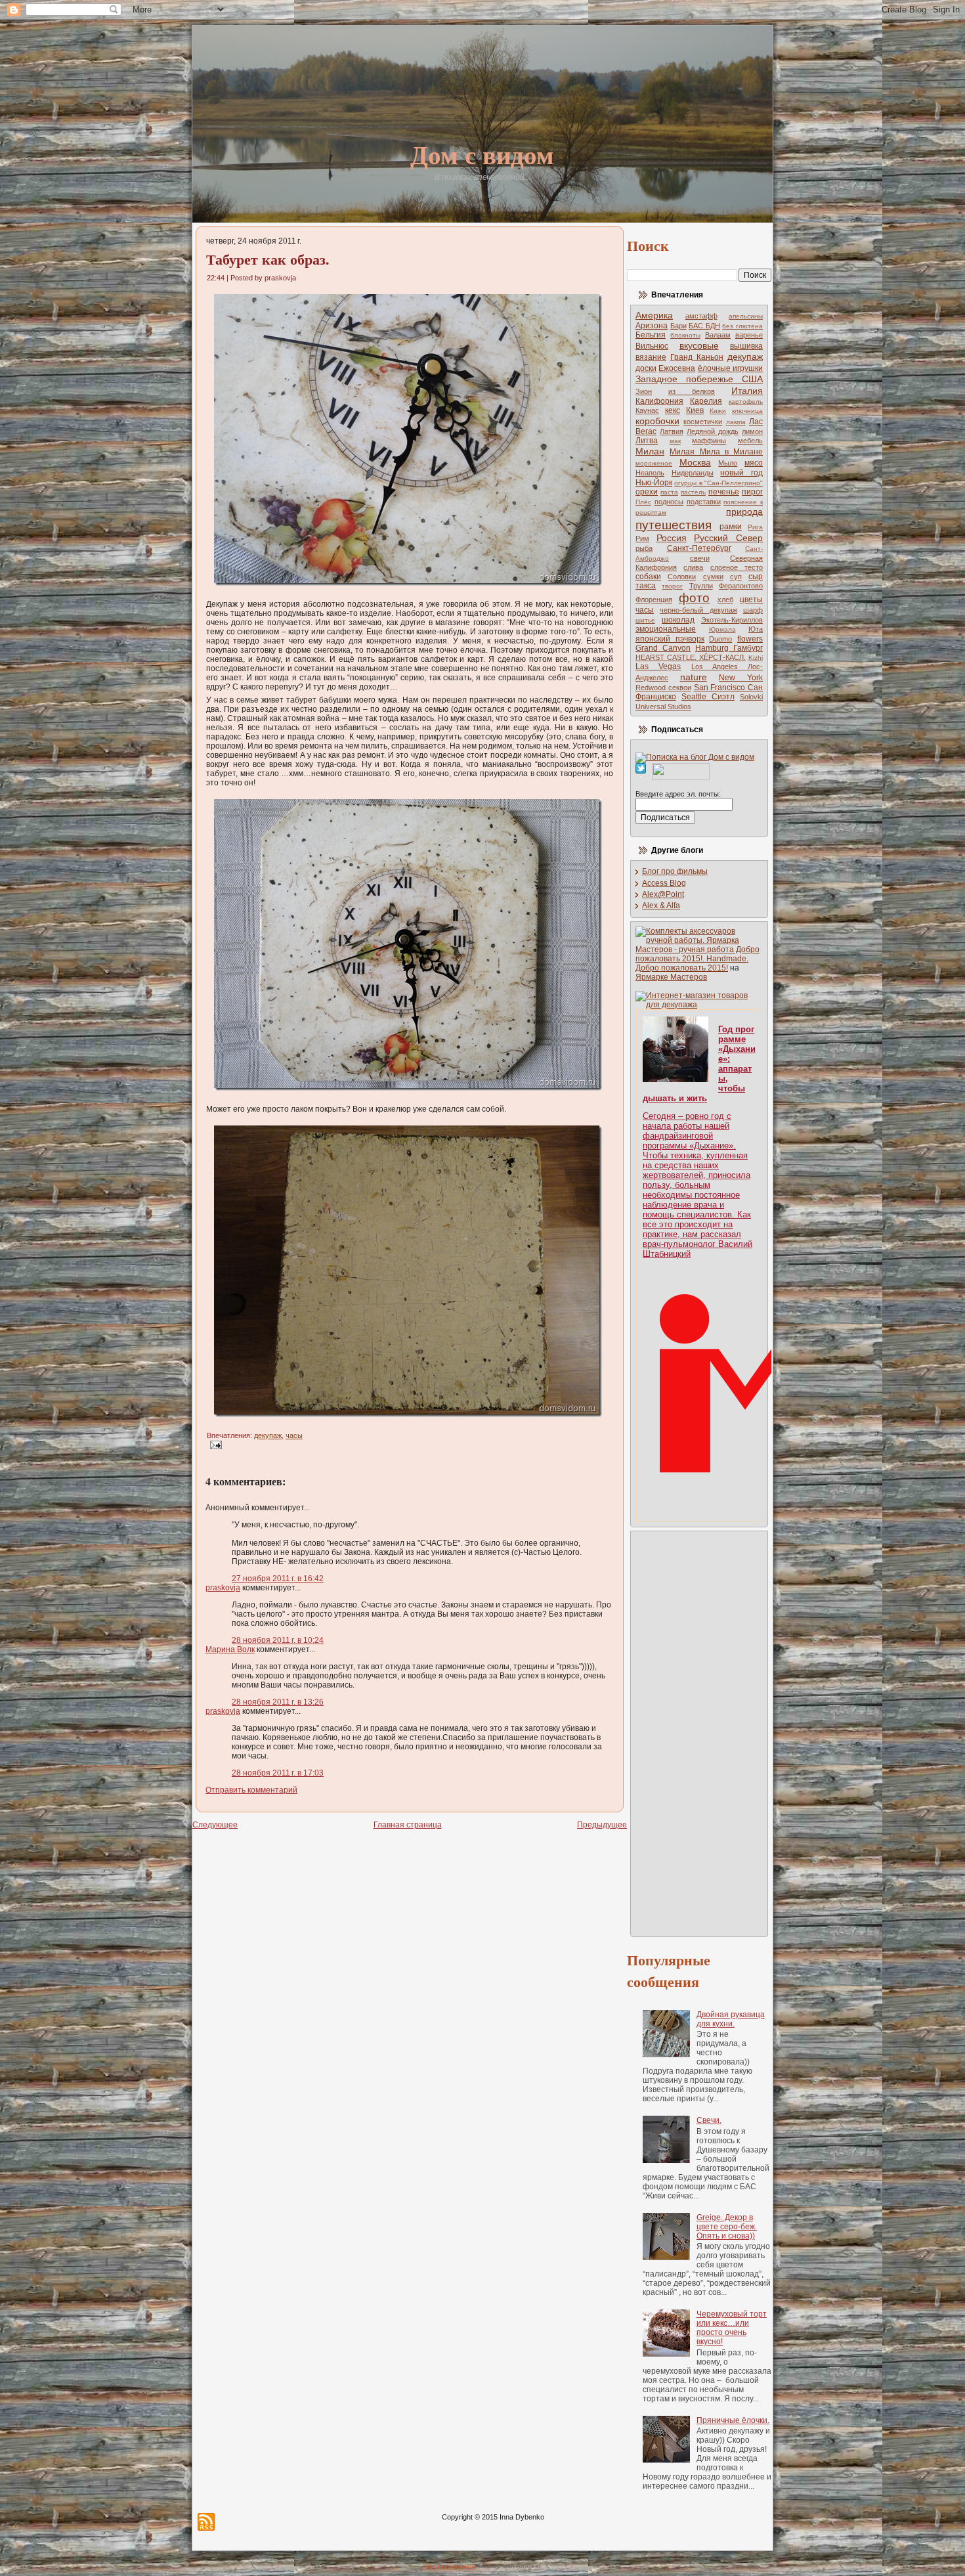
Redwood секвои (663, 688)
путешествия (674, 525)
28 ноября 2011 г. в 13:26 (278, 1702)
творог (672, 586)
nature (694, 677)
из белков (692, 391)
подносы (669, 502)
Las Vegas (658, 666)
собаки (648, 577)
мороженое (654, 463)
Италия (747, 391)
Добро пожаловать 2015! (682, 968)
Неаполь (650, 473)
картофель (746, 402)
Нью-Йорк (654, 483)
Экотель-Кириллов (732, 620)
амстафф (701, 316)
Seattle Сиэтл (708, 697)
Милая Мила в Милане (716, 452)
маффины (709, 441)
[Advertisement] (688, 1733)
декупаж (268, 1435)
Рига (755, 527)
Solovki (751, 697)
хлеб (725, 600)
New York (741, 678)
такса (646, 586)
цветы (751, 600)
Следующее (215, 1825)
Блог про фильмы (675, 871)
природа (744, 512)
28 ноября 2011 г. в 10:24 (278, 1640)
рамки (731, 527)
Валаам (718, 335)
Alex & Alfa (661, 906)
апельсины (746, 316)
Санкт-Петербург (699, 548)
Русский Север (728, 538)
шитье (645, 620)
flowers (750, 639)
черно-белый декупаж (698, 610)
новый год (741, 473)
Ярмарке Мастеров (671, 977)
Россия (672, 538)
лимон (752, 431)
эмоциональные (666, 629)
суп (736, 577)
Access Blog (664, 883)
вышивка (746, 346)
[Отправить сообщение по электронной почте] (214, 1445)
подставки (704, 502)
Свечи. (709, 2120)
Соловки (682, 577)
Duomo (720, 639)
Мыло (728, 463)
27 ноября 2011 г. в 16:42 (278, 1579)
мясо (754, 463)
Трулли (701, 586)
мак (675, 441)
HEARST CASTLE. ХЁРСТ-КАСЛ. (691, 657)
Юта (756, 629)
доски (646, 368)
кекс (673, 410)
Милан (650, 451)
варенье (749, 335)
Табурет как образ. (268, 259)
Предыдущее (602, 1825)
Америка (654, 315)
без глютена (742, 326)
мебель (750, 441)
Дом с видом (482, 154)
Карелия (706, 401)
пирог (752, 492)
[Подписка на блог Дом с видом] (695, 757)
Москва (695, 462)
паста (669, 492)
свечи (700, 558)
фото (694, 598)
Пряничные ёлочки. (733, 2420)
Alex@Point (663, 894)
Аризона (652, 326)
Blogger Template (449, 2566)
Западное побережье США (699, 379)
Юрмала (722, 629)
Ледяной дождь (713, 431)
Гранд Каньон (697, 357)
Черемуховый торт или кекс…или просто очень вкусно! (732, 2328)
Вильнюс (652, 346)
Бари (678, 326)
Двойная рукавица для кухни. (731, 2019)
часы (294, 1435)
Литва (647, 441)
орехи (647, 492)
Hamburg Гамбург (729, 648)
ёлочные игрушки (730, 368)
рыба (644, 548)
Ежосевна (677, 368)
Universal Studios (663, 707)
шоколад (678, 620)
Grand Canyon (663, 648)
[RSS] (206, 2522)
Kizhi (756, 658)
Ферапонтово (741, 586)
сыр (756, 577)
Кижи (718, 411)
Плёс (643, 502)
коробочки (657, 421)
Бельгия (651, 335)
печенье (724, 492)
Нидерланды (693, 473)
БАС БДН (704, 326)
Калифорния (659, 401)
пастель (693, 492)
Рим (642, 538)
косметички (703, 422)
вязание (651, 357)
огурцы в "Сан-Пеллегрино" (718, 483)
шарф (753, 610)
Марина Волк (230, 1649)
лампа (736, 422)
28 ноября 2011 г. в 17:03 (278, 1773)
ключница (747, 411)
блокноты (685, 335)
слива (693, 567)
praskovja (223, 1588)
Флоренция (654, 600)
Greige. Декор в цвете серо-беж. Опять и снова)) (727, 2227)
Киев (695, 410)
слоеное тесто (737, 567)
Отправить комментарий (251, 1790)
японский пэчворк (670, 639)
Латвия (672, 431)
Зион (644, 391)
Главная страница (408, 1825)
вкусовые (699, 345)
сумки (713, 577)
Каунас (647, 410)
